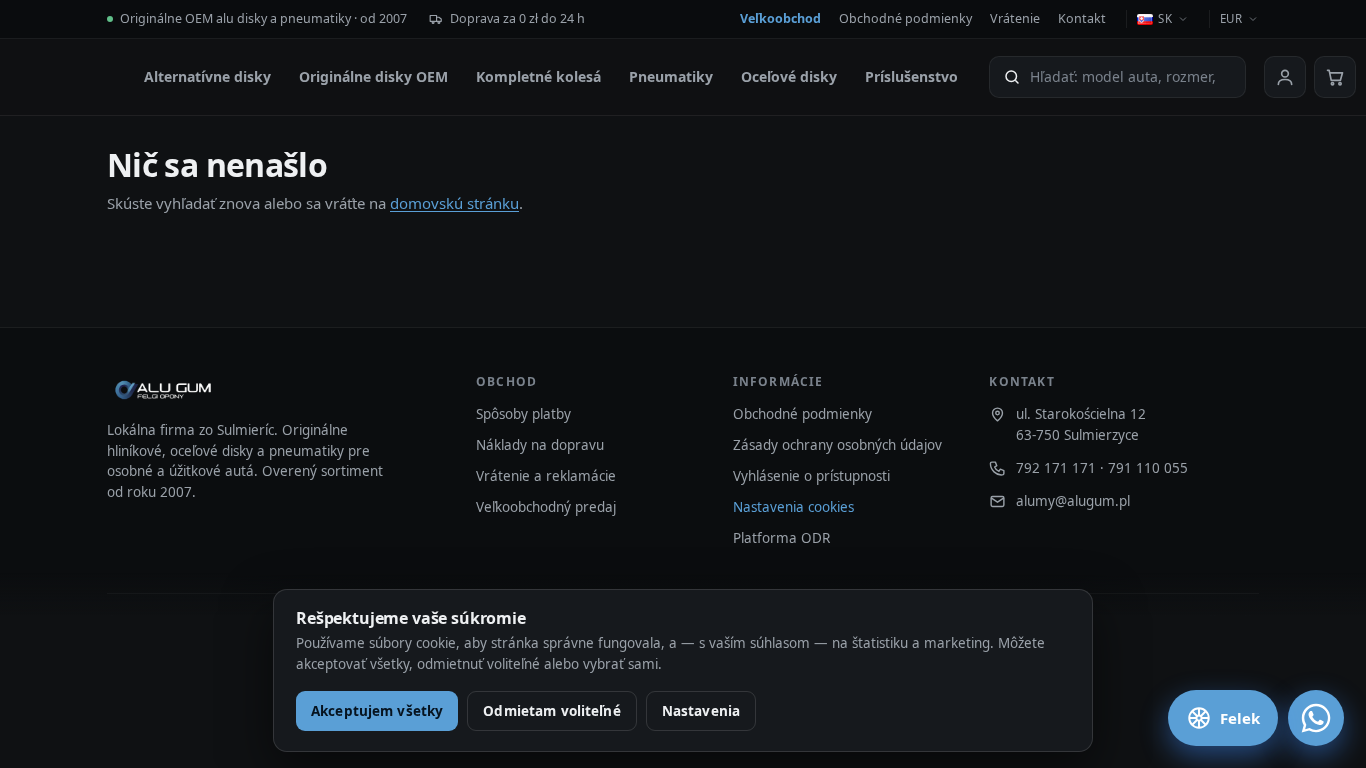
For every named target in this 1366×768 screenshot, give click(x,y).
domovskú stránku (454, 203)
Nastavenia (701, 711)
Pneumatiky (671, 76)
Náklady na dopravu (540, 445)
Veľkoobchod (780, 18)
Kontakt (1082, 18)
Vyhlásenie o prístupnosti (811, 476)
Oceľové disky (789, 76)
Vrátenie (1015, 18)
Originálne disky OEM (373, 76)
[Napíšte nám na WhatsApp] (1316, 718)
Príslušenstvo (911, 76)
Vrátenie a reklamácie (546, 476)
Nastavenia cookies (793, 507)
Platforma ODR (781, 538)
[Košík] (1335, 77)
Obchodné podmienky (905, 18)
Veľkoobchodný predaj (546, 507)
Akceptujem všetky (377, 711)
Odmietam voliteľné (551, 711)
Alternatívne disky (207, 76)
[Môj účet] (1285, 77)
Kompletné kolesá (538, 76)
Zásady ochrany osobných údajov (837, 445)
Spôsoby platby (523, 414)
